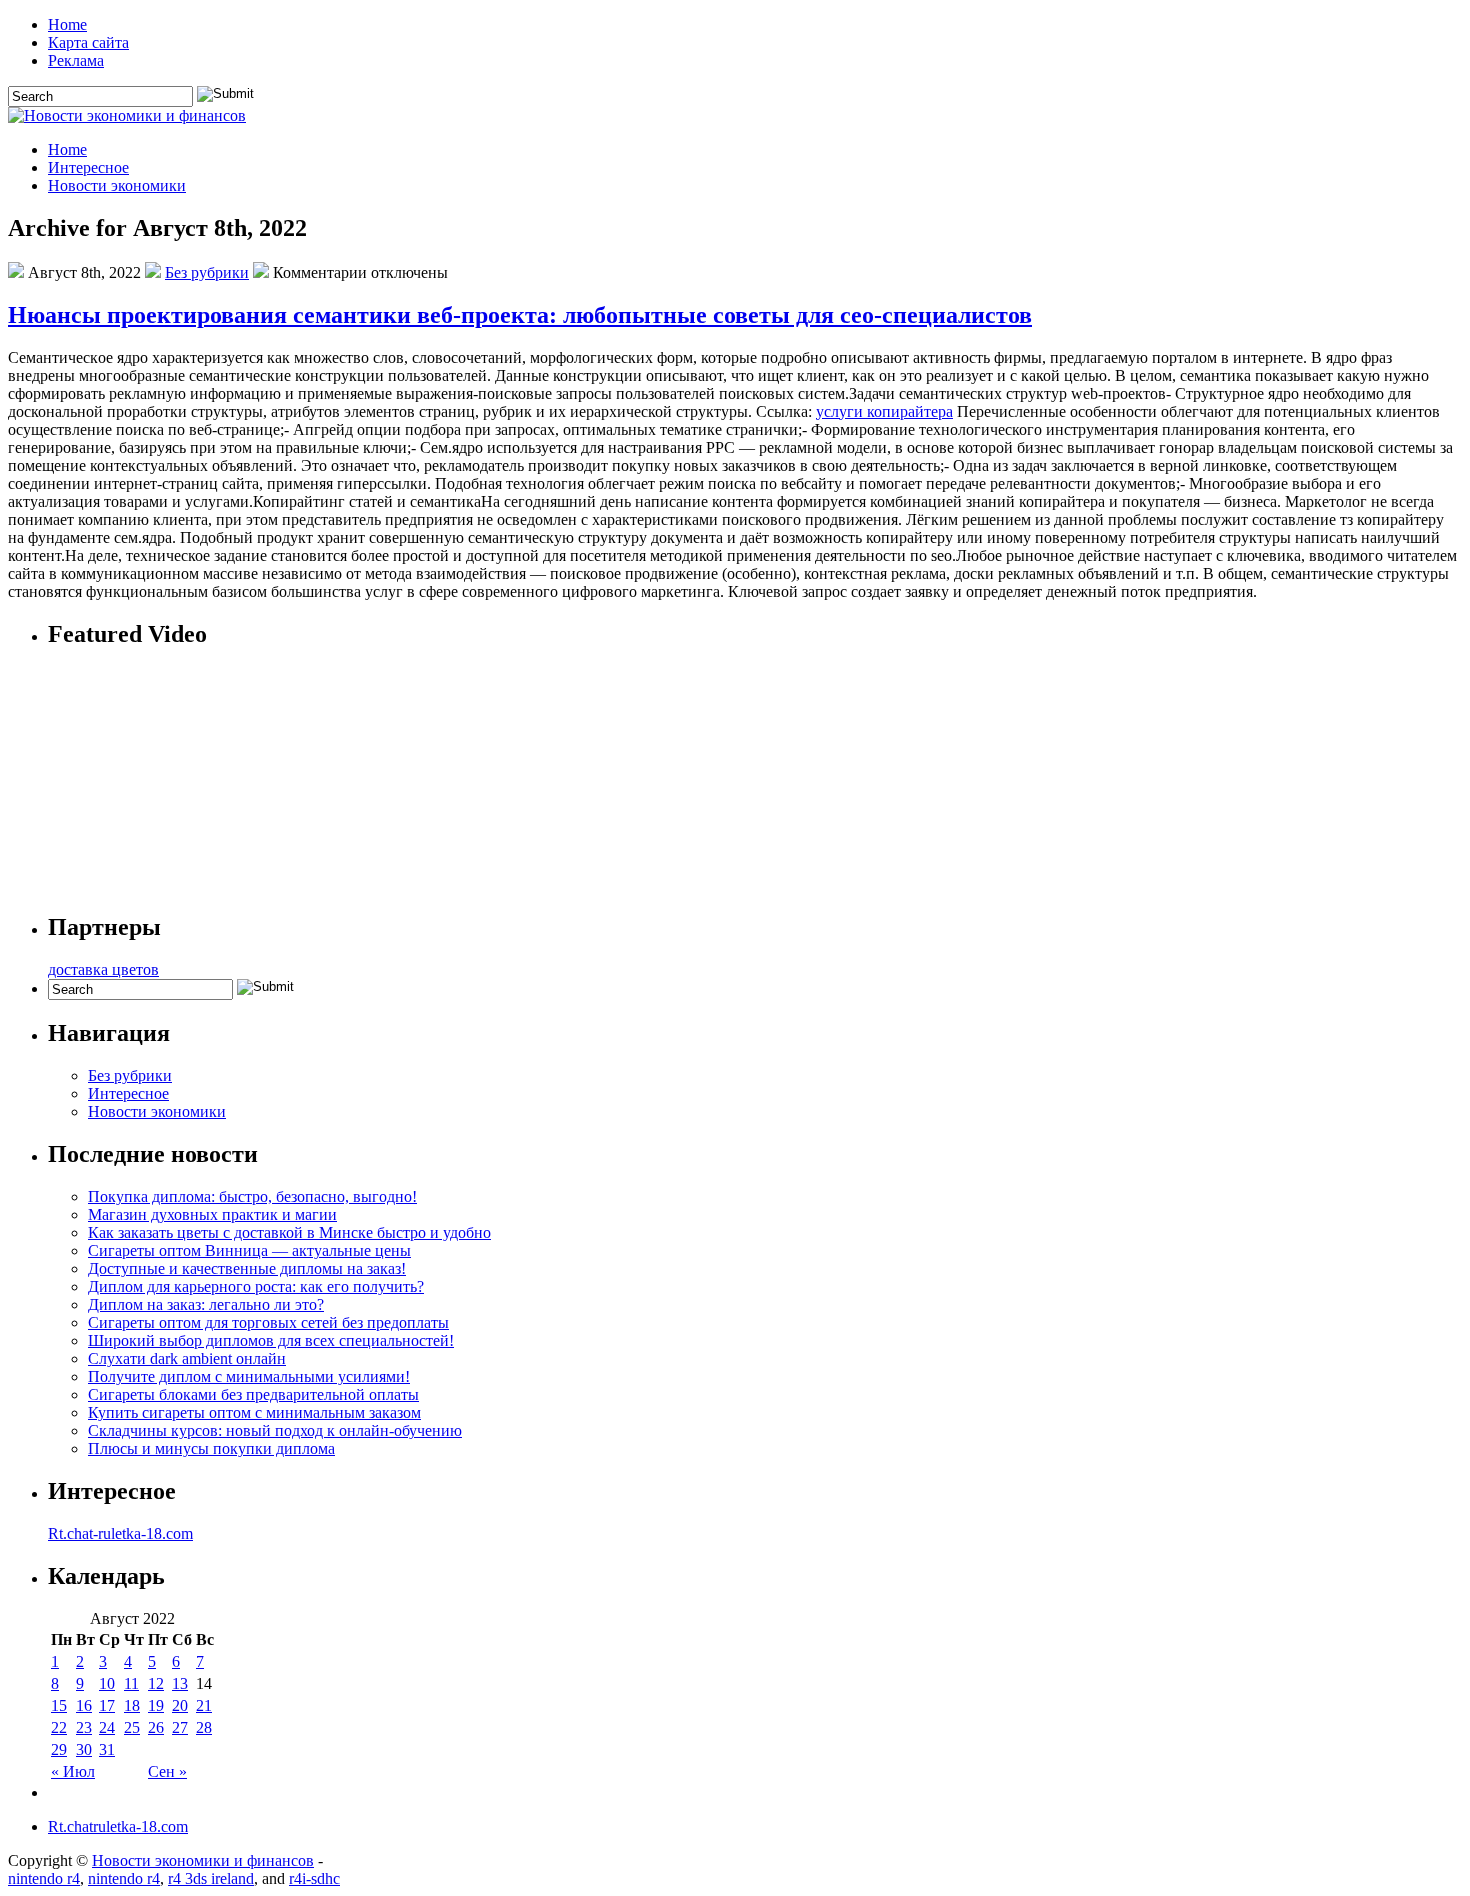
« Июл (73, 1771)
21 (204, 1705)
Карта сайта (88, 42)
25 (132, 1727)
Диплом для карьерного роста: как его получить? (256, 1286)
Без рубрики (207, 272)
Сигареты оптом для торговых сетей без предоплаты (268, 1322)
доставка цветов (103, 969)
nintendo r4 (44, 1878)
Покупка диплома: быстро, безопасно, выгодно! (252, 1196)
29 (59, 1749)
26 (156, 1727)
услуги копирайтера (884, 411)
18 (132, 1705)
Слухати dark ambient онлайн (187, 1358)
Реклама (76, 60)
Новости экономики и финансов (203, 1860)
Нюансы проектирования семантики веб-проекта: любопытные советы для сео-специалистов (520, 315)
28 (204, 1727)
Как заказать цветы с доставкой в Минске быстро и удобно (289, 1232)
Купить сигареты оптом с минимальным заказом (254, 1412)
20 (180, 1705)
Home (67, 24)
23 (84, 1727)
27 (180, 1727)
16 (84, 1705)
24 (107, 1727)
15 (59, 1705)
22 (59, 1727)
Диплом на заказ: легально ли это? (206, 1304)
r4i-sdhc (314, 1878)
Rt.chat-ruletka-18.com (120, 1533)
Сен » (167, 1771)
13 (180, 1683)
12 (156, 1683)
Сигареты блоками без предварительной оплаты (253, 1394)
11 (131, 1683)
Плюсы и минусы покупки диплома (211, 1448)
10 (107, 1683)
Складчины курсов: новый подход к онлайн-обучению (275, 1430)
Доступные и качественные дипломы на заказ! (247, 1268)
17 (107, 1705)
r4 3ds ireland (211, 1878)
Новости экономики (117, 185)
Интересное (88, 167)
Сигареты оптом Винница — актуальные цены (249, 1250)
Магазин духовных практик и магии (212, 1214)
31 (107, 1749)
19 (156, 1705)
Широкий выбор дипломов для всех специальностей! (271, 1340)
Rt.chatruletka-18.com (118, 1826)
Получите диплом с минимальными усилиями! (249, 1376)
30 (84, 1749)
